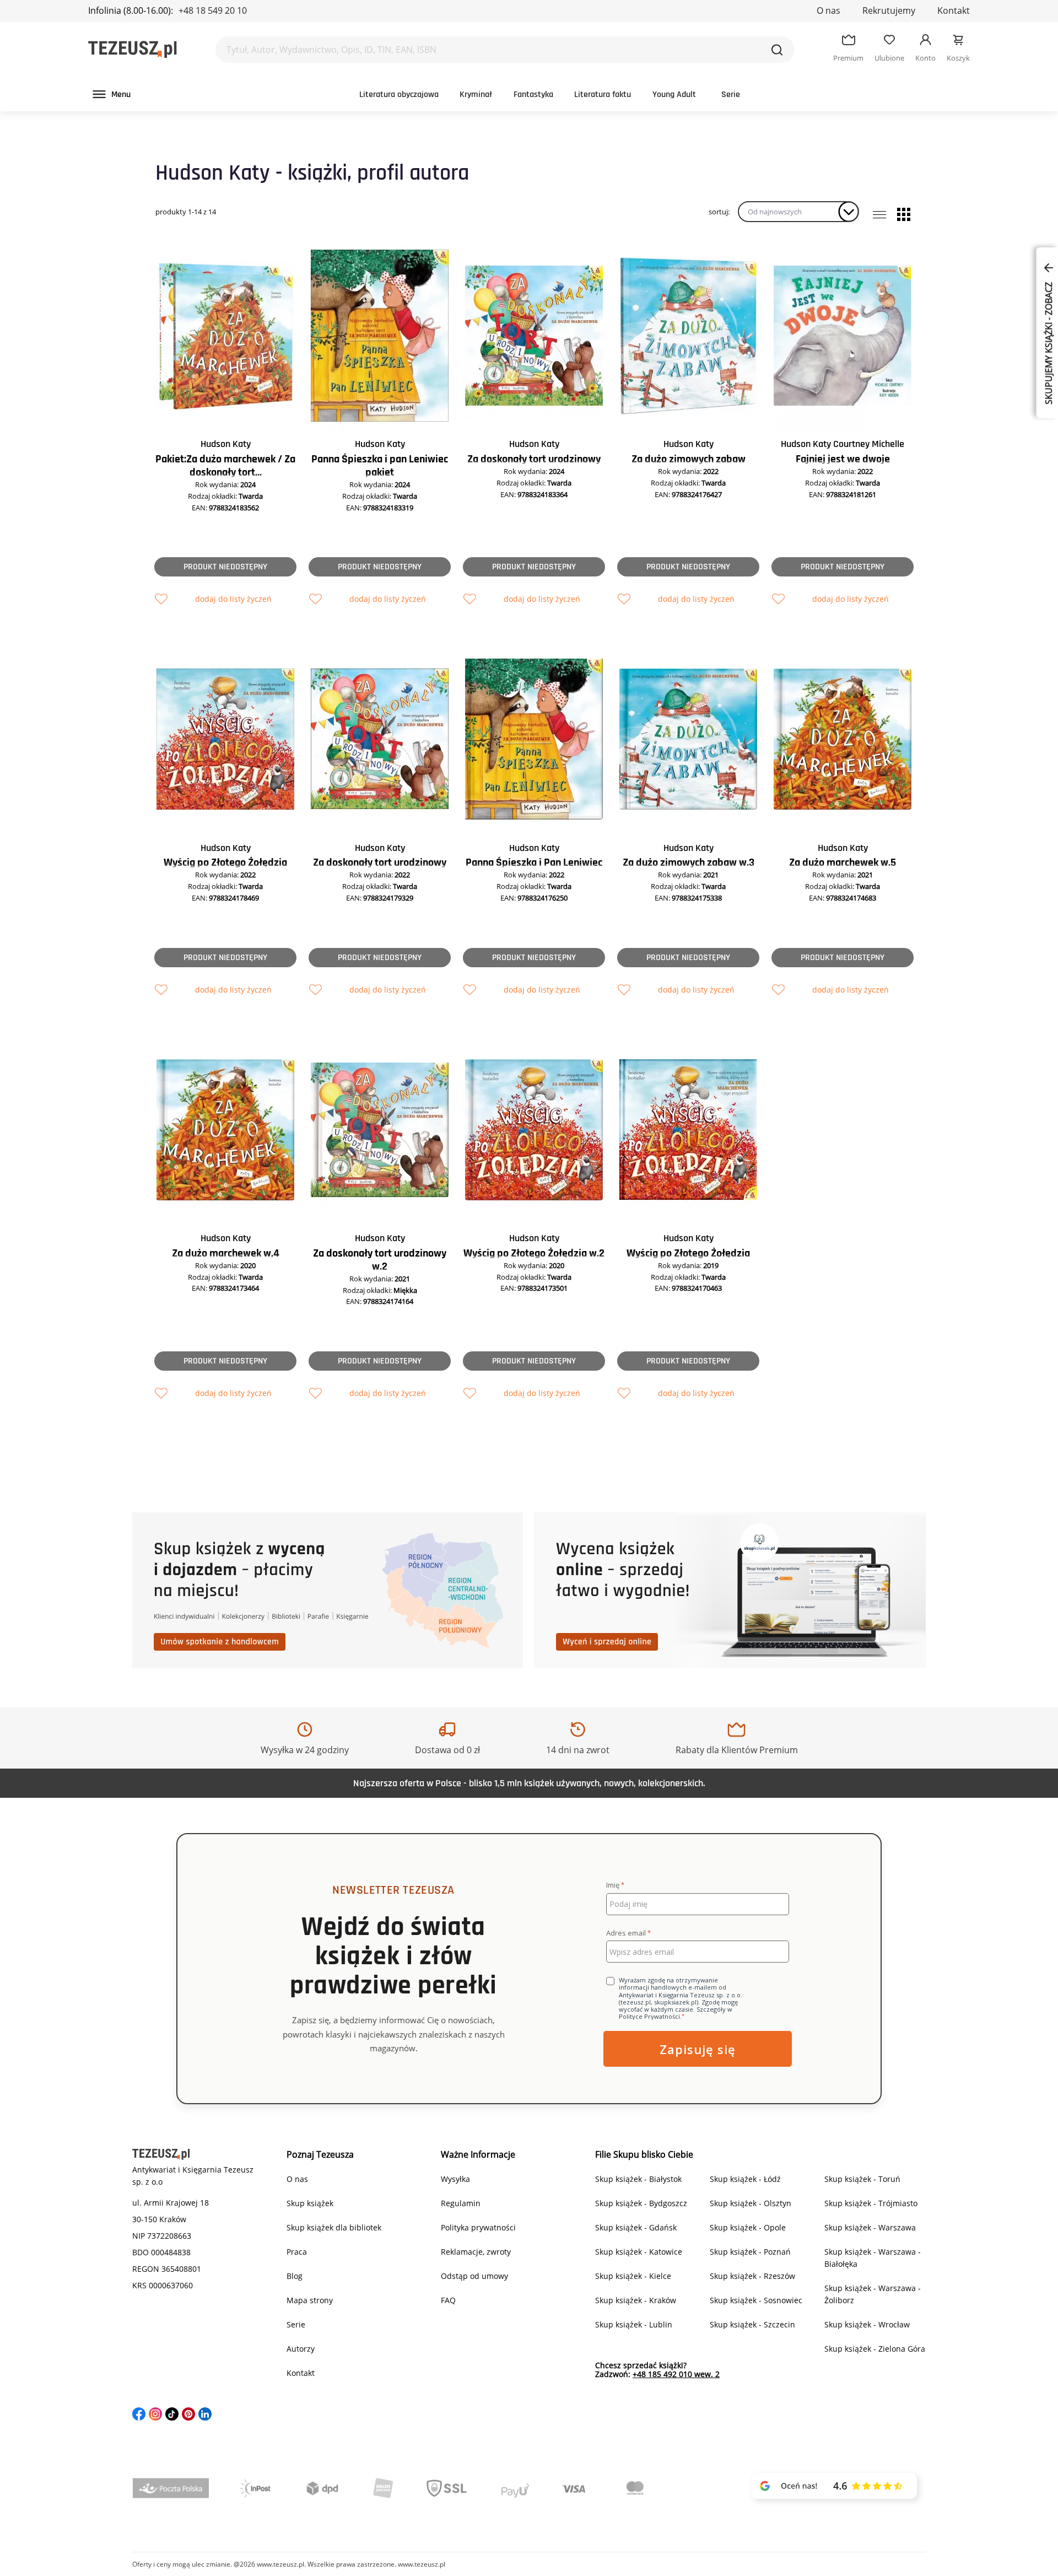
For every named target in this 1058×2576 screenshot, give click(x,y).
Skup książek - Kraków (636, 2300)
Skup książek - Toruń (862, 2179)
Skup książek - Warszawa (870, 2227)
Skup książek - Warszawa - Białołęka (873, 2258)
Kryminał (476, 95)
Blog (295, 2276)
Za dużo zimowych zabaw (689, 459)
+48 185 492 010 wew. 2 (676, 2374)
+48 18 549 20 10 (213, 10)
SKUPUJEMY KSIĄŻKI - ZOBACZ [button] (1049, 342)
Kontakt (954, 10)
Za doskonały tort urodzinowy (534, 459)
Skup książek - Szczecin (752, 2324)
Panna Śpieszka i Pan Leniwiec (534, 863)
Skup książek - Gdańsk (636, 2227)
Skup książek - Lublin (634, 2324)
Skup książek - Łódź (745, 2179)
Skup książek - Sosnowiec (756, 2300)
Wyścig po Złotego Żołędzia (225, 863)
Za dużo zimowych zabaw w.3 (689, 863)
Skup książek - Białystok (638, 2179)
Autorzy (301, 2349)
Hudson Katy (226, 444)
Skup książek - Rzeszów (752, 2276)
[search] (777, 50)
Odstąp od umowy (474, 2276)
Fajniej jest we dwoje (843, 459)
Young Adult (674, 95)
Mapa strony (310, 2300)
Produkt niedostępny (225, 567)
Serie (731, 95)
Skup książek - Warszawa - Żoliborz (873, 2294)
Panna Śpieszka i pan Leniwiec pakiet (380, 466)
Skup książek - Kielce (633, 2276)
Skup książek (310, 2203)
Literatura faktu (603, 95)
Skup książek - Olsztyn (751, 2203)
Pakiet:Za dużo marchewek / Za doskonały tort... (225, 466)
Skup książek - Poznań (750, 2252)
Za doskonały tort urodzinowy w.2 (380, 1260)
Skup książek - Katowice (639, 2252)
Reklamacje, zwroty (476, 2252)
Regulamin (461, 2203)
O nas (828, 10)
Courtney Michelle (869, 444)
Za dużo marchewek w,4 (226, 1253)
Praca (297, 2252)
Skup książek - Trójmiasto (871, 2203)
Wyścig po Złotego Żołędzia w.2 (534, 1253)
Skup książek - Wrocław (867, 2324)
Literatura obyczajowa (399, 95)
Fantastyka (533, 95)
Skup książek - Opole (748, 2227)
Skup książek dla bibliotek (334, 2227)
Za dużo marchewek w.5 (843, 863)
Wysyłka (455, 2179)
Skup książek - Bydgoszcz (641, 2203)
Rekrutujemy (889, 10)
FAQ (448, 2300)
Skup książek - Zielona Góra (875, 2349)
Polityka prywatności (478, 2227)
